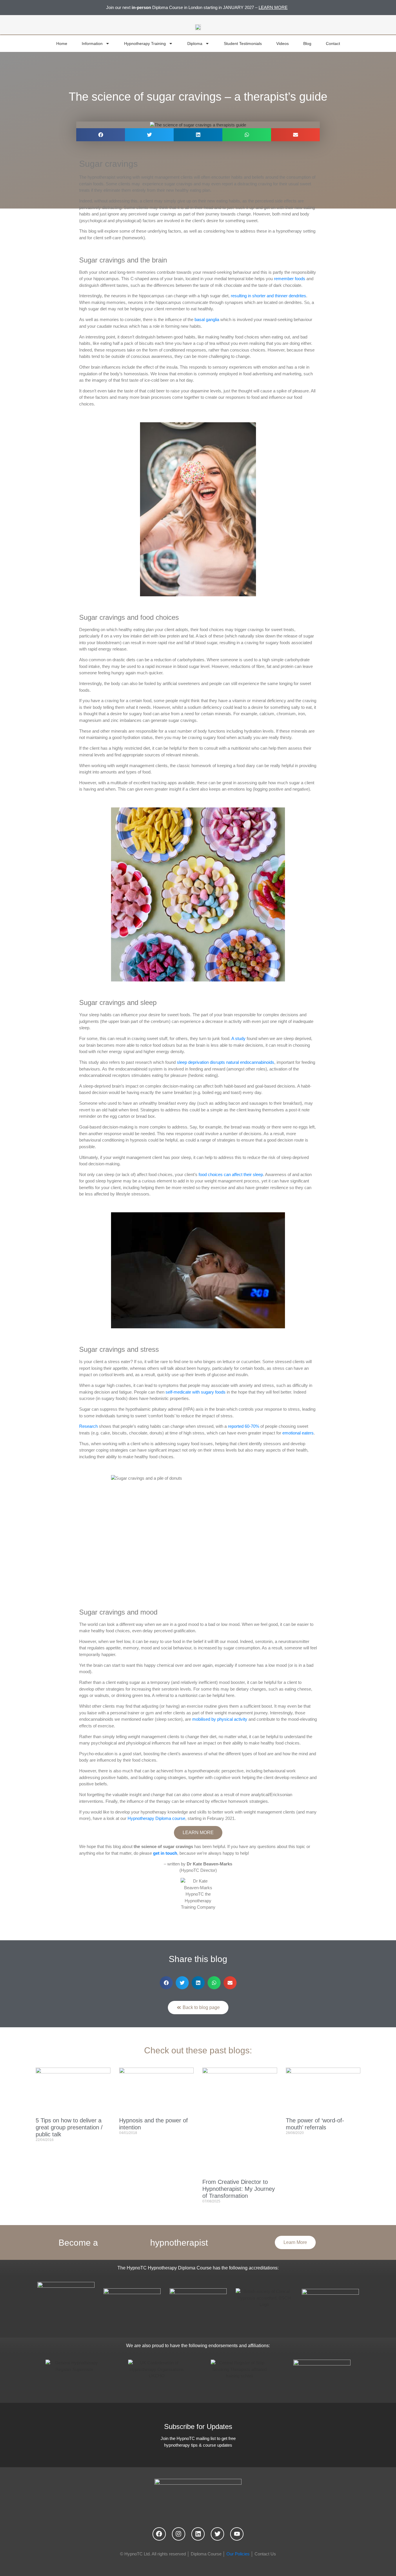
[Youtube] (237, 2534)
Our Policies (238, 2554)
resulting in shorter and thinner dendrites (268, 296)
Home (62, 44)
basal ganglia (207, 319)
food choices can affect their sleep (231, 1174)
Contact (333, 44)
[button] (101, 135)
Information (92, 44)
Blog (307, 44)
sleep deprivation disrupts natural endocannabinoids (226, 1062)
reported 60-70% (244, 1426)
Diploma (195, 44)
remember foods (290, 279)
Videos (283, 44)
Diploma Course (206, 2554)
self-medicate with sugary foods (196, 1392)
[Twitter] (217, 2534)
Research (88, 1426)
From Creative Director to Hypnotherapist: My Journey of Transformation (239, 2189)
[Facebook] (159, 2534)
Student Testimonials (243, 44)
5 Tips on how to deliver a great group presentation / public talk (69, 2127)
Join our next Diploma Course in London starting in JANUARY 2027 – (197, 7)
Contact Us (265, 2554)
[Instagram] (179, 2534)
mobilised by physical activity (220, 1719)
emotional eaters (298, 1433)
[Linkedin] (198, 2534)
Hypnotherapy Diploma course (156, 1818)
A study (238, 1038)
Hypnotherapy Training (145, 44)
